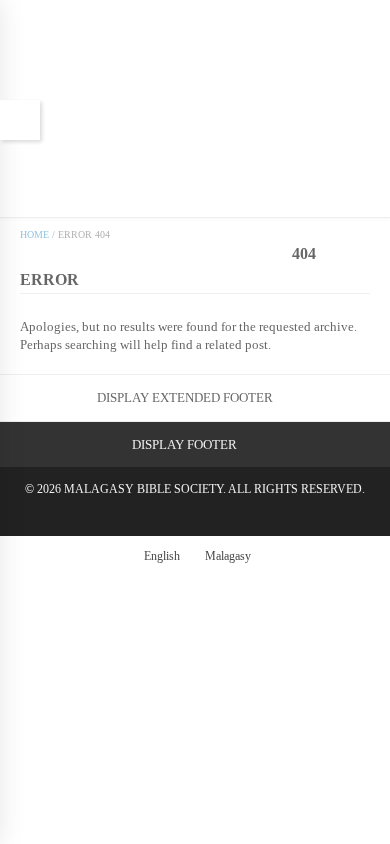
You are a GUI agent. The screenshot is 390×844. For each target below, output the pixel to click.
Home (34, 234)
